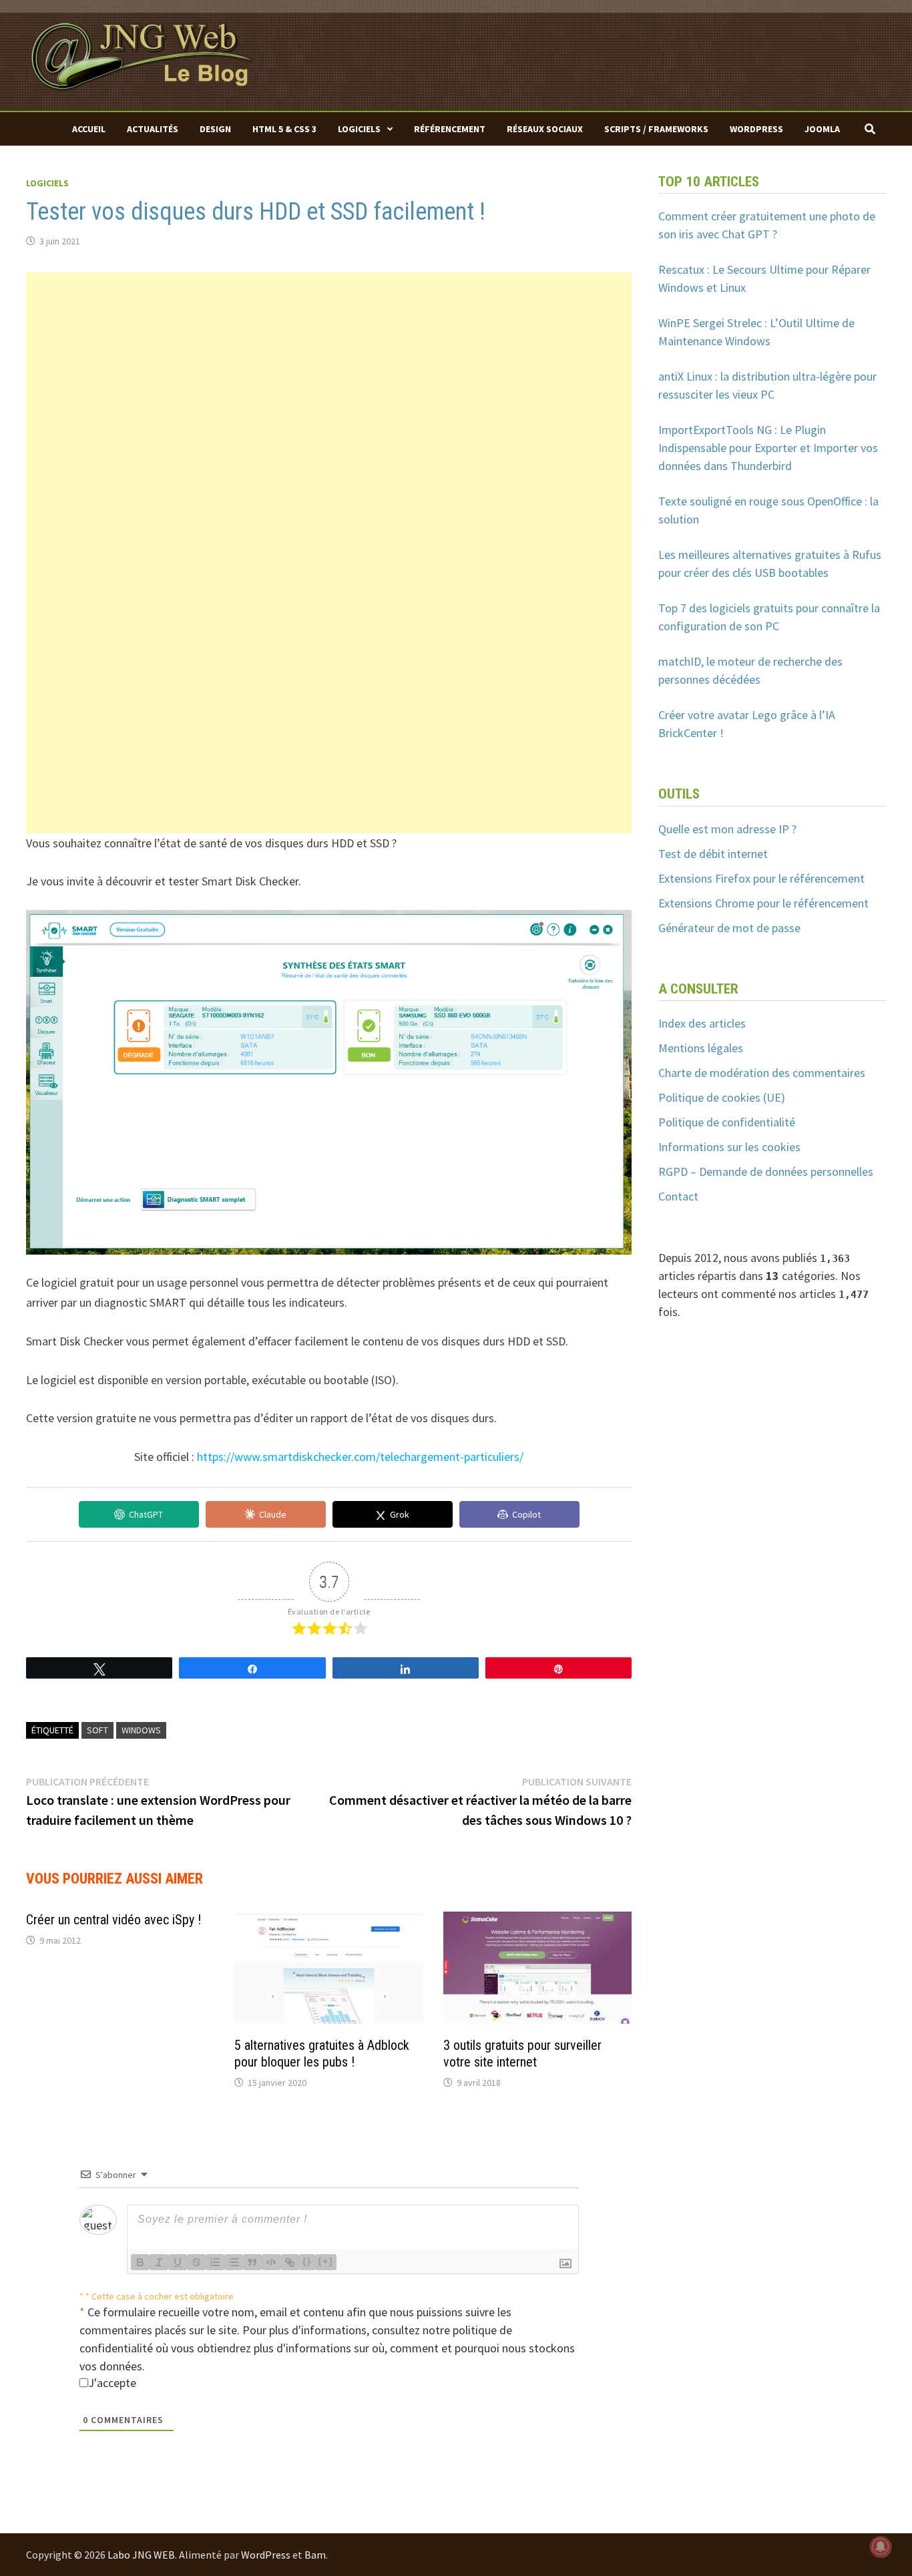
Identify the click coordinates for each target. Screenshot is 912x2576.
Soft (97, 1730)
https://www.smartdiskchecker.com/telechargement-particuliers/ (360, 1457)
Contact (678, 1196)
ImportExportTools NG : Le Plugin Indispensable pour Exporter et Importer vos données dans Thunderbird (768, 448)
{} (307, 2261)
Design (215, 129)
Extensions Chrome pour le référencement (763, 903)
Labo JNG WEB (141, 2555)
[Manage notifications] (881, 2547)
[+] (326, 2261)
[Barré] (196, 2262)
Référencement (450, 129)
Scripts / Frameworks (656, 129)
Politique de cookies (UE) (722, 1097)
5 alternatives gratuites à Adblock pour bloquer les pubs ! (322, 2054)
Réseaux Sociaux (545, 129)
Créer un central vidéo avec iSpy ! (113, 1920)
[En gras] (140, 2262)
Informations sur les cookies (729, 1147)
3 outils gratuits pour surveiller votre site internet (522, 2054)
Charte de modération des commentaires (762, 1073)
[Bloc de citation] (252, 2262)
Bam (315, 2555)
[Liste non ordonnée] (234, 2262)
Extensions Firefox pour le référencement (761, 878)
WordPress (756, 129)
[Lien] (290, 2262)
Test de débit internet (713, 854)
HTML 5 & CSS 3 (284, 129)
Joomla (822, 129)
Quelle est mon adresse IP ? (727, 829)
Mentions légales (701, 1048)
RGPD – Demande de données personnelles (766, 1171)
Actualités (153, 129)
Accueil (89, 129)
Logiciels (359, 129)
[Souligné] (178, 2262)
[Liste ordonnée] (215, 2262)
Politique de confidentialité (727, 1122)
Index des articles (702, 1023)
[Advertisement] (329, 366)
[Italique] (159, 2262)
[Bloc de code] (271, 2262)
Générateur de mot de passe (729, 928)
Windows (141, 1730)
